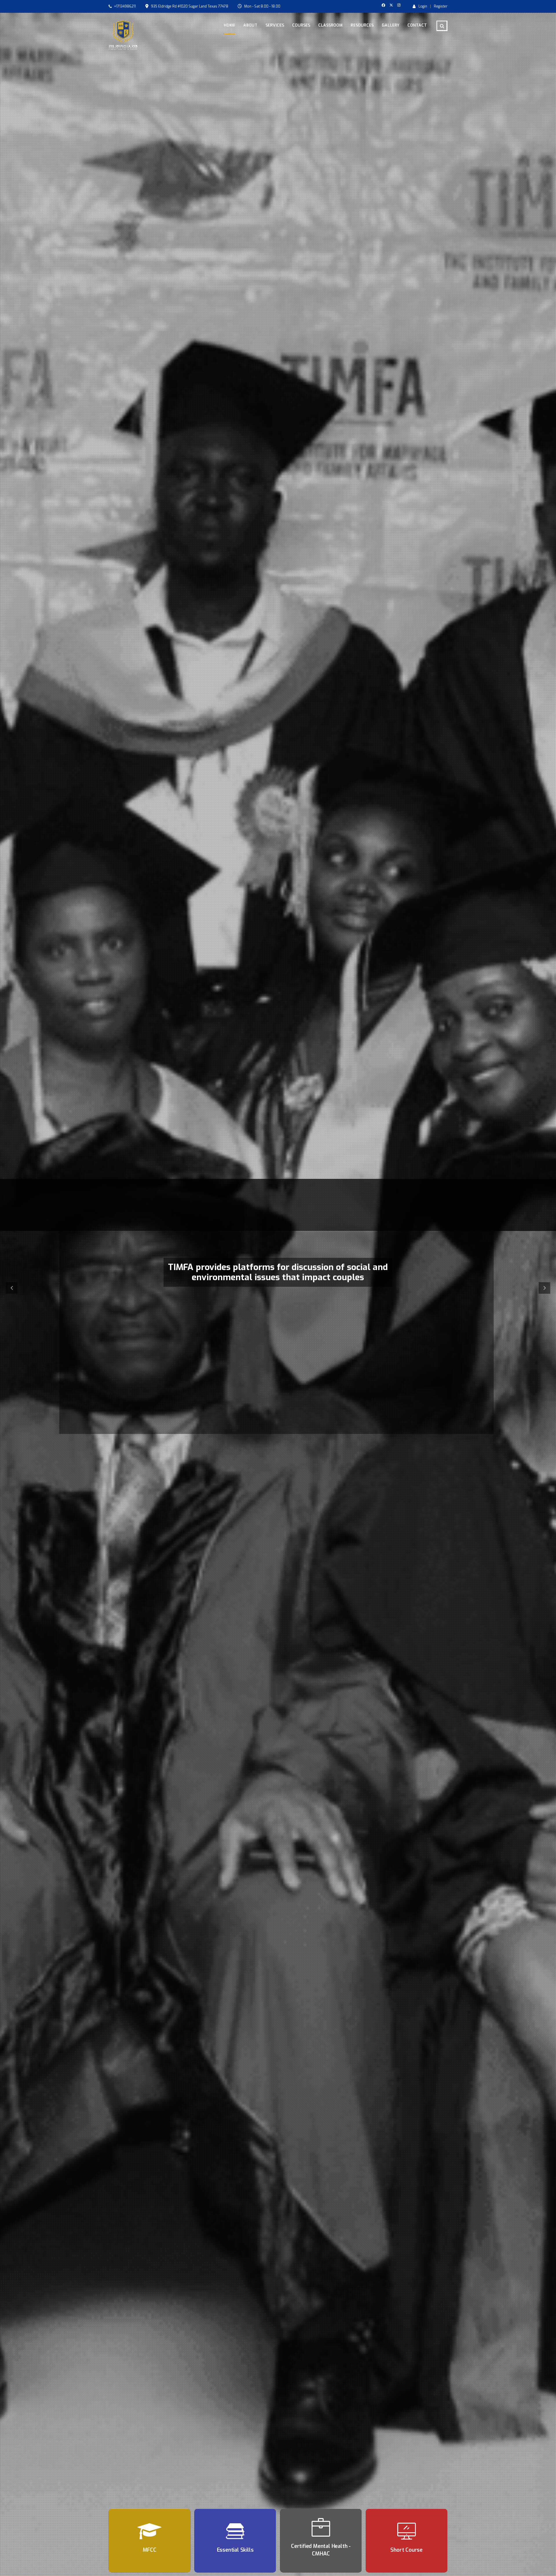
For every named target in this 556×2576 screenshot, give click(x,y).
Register (441, 6)
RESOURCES (362, 25)
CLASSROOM (330, 25)
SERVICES (275, 25)
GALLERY (391, 25)
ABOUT (250, 25)
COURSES (301, 25)
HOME (229, 25)
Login (423, 6)
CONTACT (417, 25)
